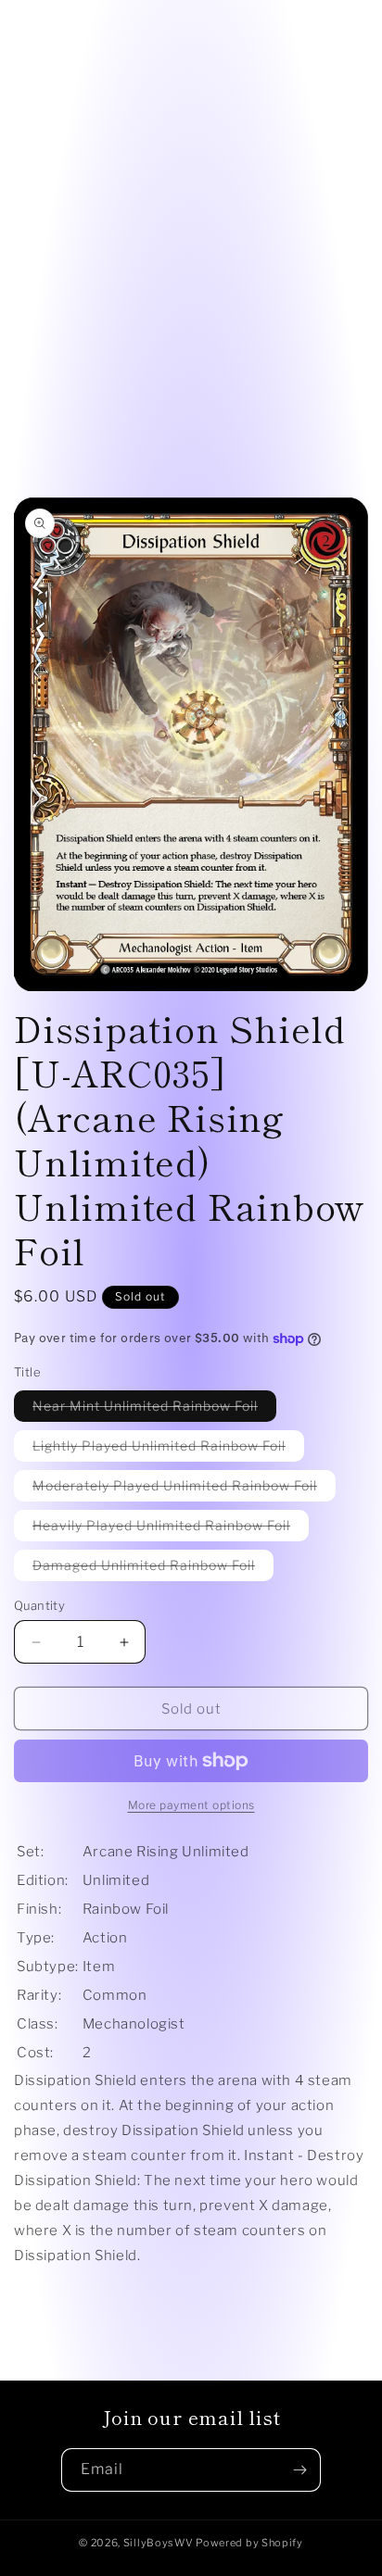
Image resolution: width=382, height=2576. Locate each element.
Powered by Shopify (249, 2543)
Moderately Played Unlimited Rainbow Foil (184, 1489)
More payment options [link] (191, 1805)
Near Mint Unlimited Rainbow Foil (154, 1409)
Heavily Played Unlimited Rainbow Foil (171, 1529)
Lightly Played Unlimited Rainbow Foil (168, 1449)
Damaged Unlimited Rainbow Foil (153, 1569)
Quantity (39, 1605)
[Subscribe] (299, 2470)
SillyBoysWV (159, 2543)
